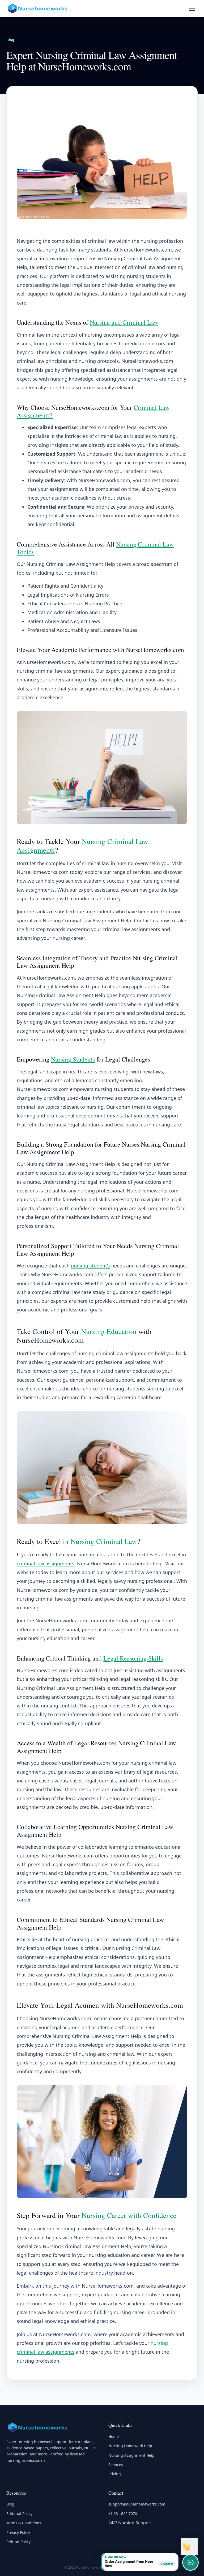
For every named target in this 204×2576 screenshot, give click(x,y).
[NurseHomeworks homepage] (38, 8)
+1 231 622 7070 (123, 2514)
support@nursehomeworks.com (137, 2504)
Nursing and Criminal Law (124, 322)
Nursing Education (109, 1331)
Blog (10, 40)
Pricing (115, 2474)
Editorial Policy (19, 2514)
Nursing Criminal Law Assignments (82, 846)
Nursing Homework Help (130, 2446)
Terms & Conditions (24, 2523)
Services (116, 2465)
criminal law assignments (46, 1564)
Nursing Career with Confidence (129, 2215)
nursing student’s (90, 1266)
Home (114, 2436)
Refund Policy (18, 2542)
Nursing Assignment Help (131, 2455)
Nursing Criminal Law (104, 1541)
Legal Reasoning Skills (133, 1658)
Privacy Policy (18, 2532)
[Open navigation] (192, 8)
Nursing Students (73, 1059)
